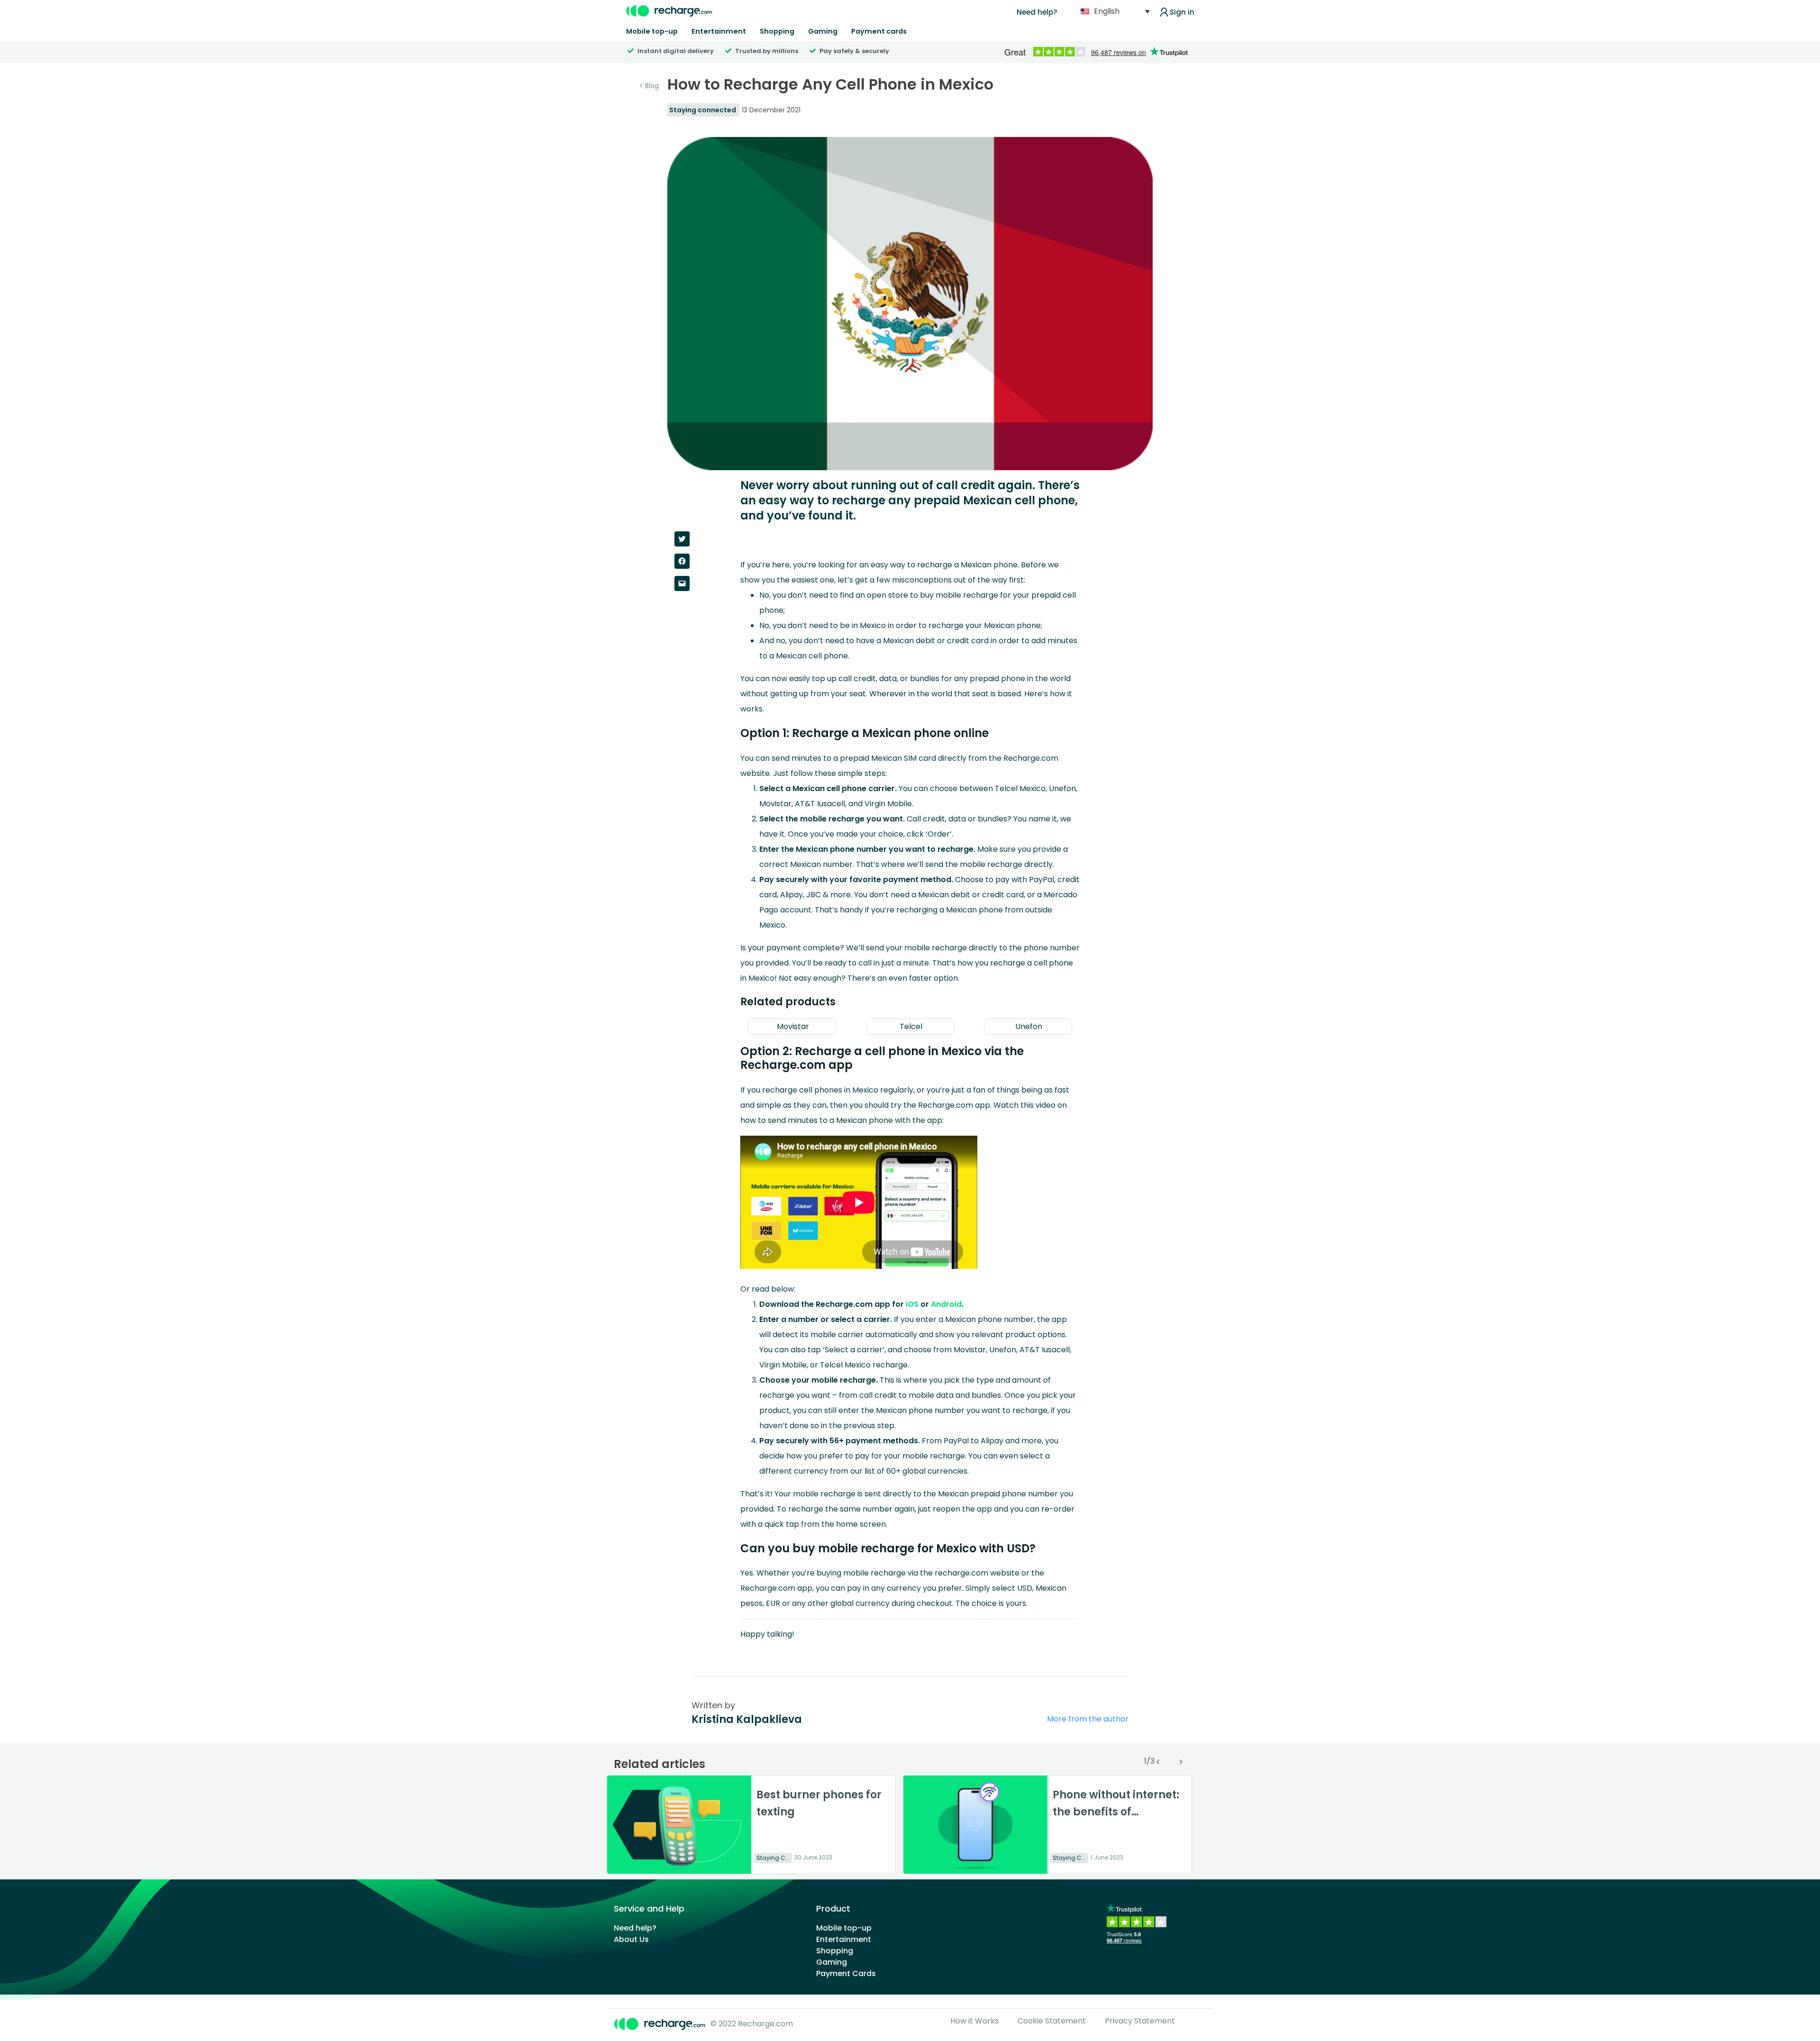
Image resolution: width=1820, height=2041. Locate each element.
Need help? (1037, 12)
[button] (1020, 788)
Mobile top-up (652, 31)
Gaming (823, 31)
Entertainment (719, 31)
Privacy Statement (1140, 2021)
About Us (631, 1939)
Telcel (910, 1026)
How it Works (974, 2021)
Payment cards (879, 31)
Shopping (777, 31)
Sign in (1182, 12)
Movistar (792, 1026)
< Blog (649, 86)
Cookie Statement (1052, 2021)
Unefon (1028, 1026)
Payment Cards (846, 1973)
